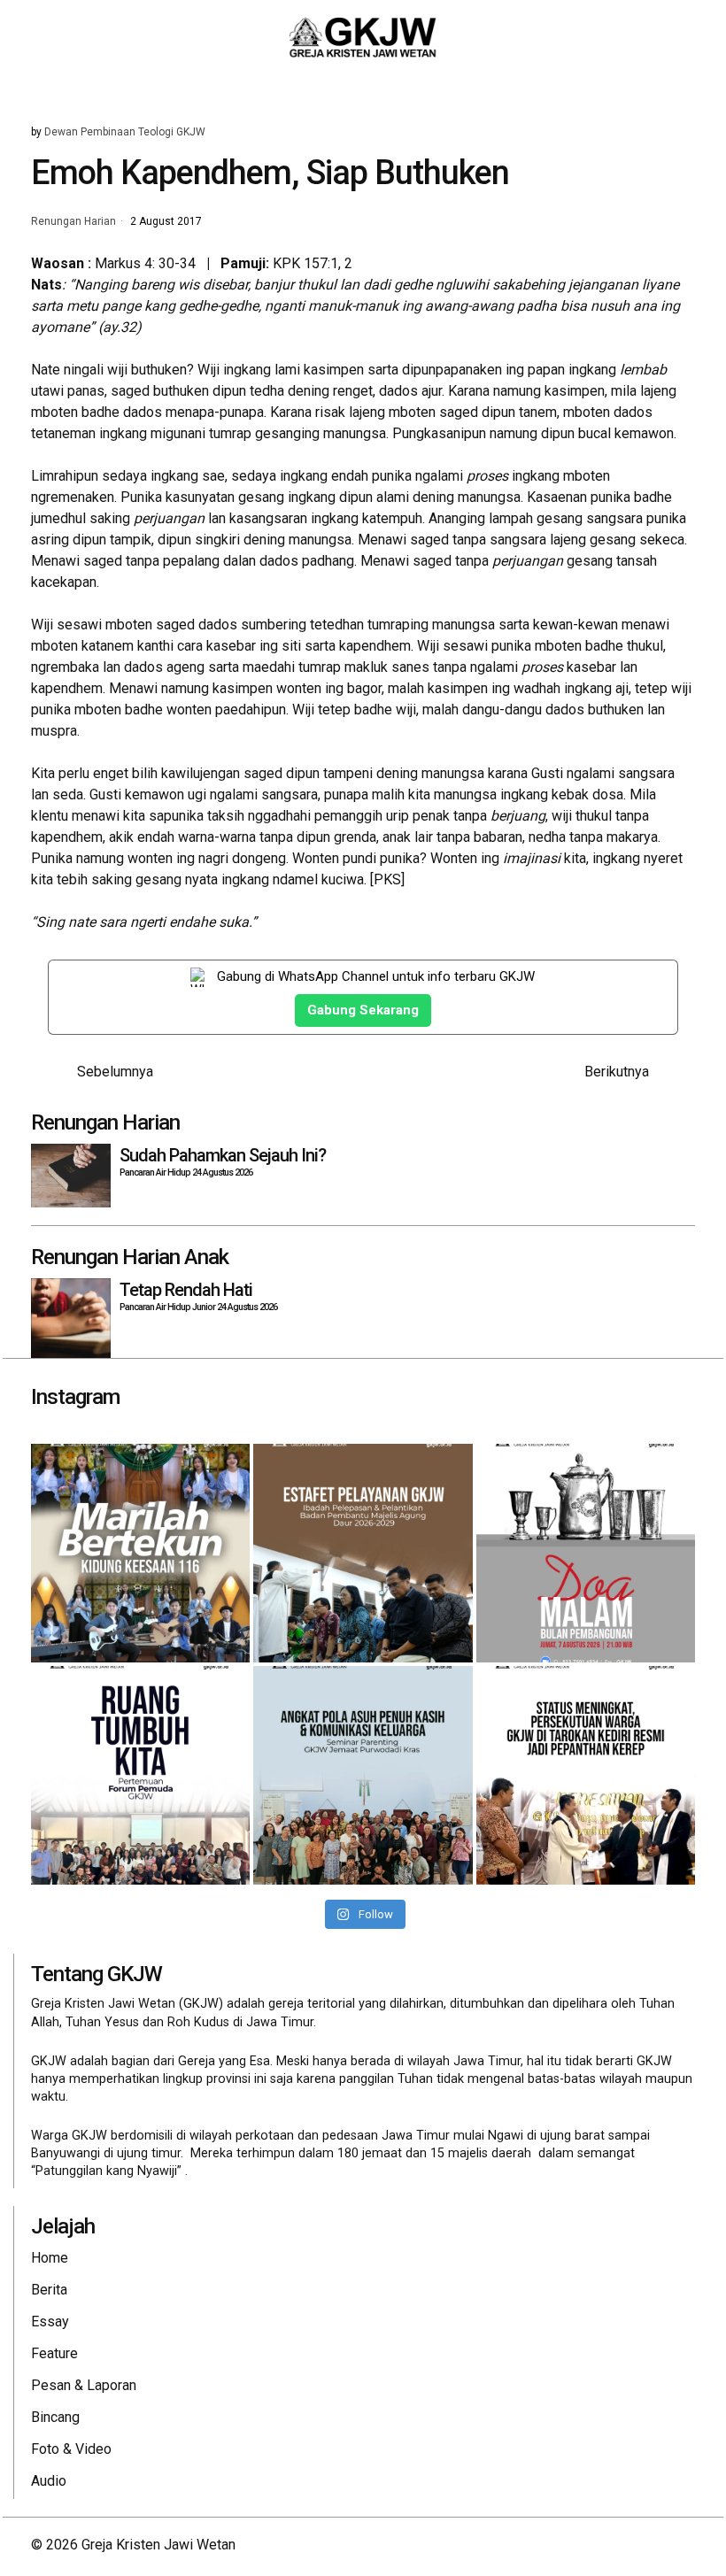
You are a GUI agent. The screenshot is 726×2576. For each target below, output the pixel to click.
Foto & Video (71, 2449)
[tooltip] (594, 2545)
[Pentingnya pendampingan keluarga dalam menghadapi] (363, 1775)
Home (50, 2258)
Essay (50, 2321)
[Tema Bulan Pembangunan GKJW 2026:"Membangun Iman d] (586, 1553)
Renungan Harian (73, 222)
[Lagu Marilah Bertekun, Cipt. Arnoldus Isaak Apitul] (140, 1553)
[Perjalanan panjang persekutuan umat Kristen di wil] (586, 1775)
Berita (49, 2290)
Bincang (55, 2417)
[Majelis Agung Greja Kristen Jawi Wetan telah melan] (363, 1553)
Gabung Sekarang (363, 1010)
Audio (49, 2481)
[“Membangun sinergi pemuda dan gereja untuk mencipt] (140, 1775)
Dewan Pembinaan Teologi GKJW (125, 132)
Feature (54, 2353)
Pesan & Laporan (84, 2385)
